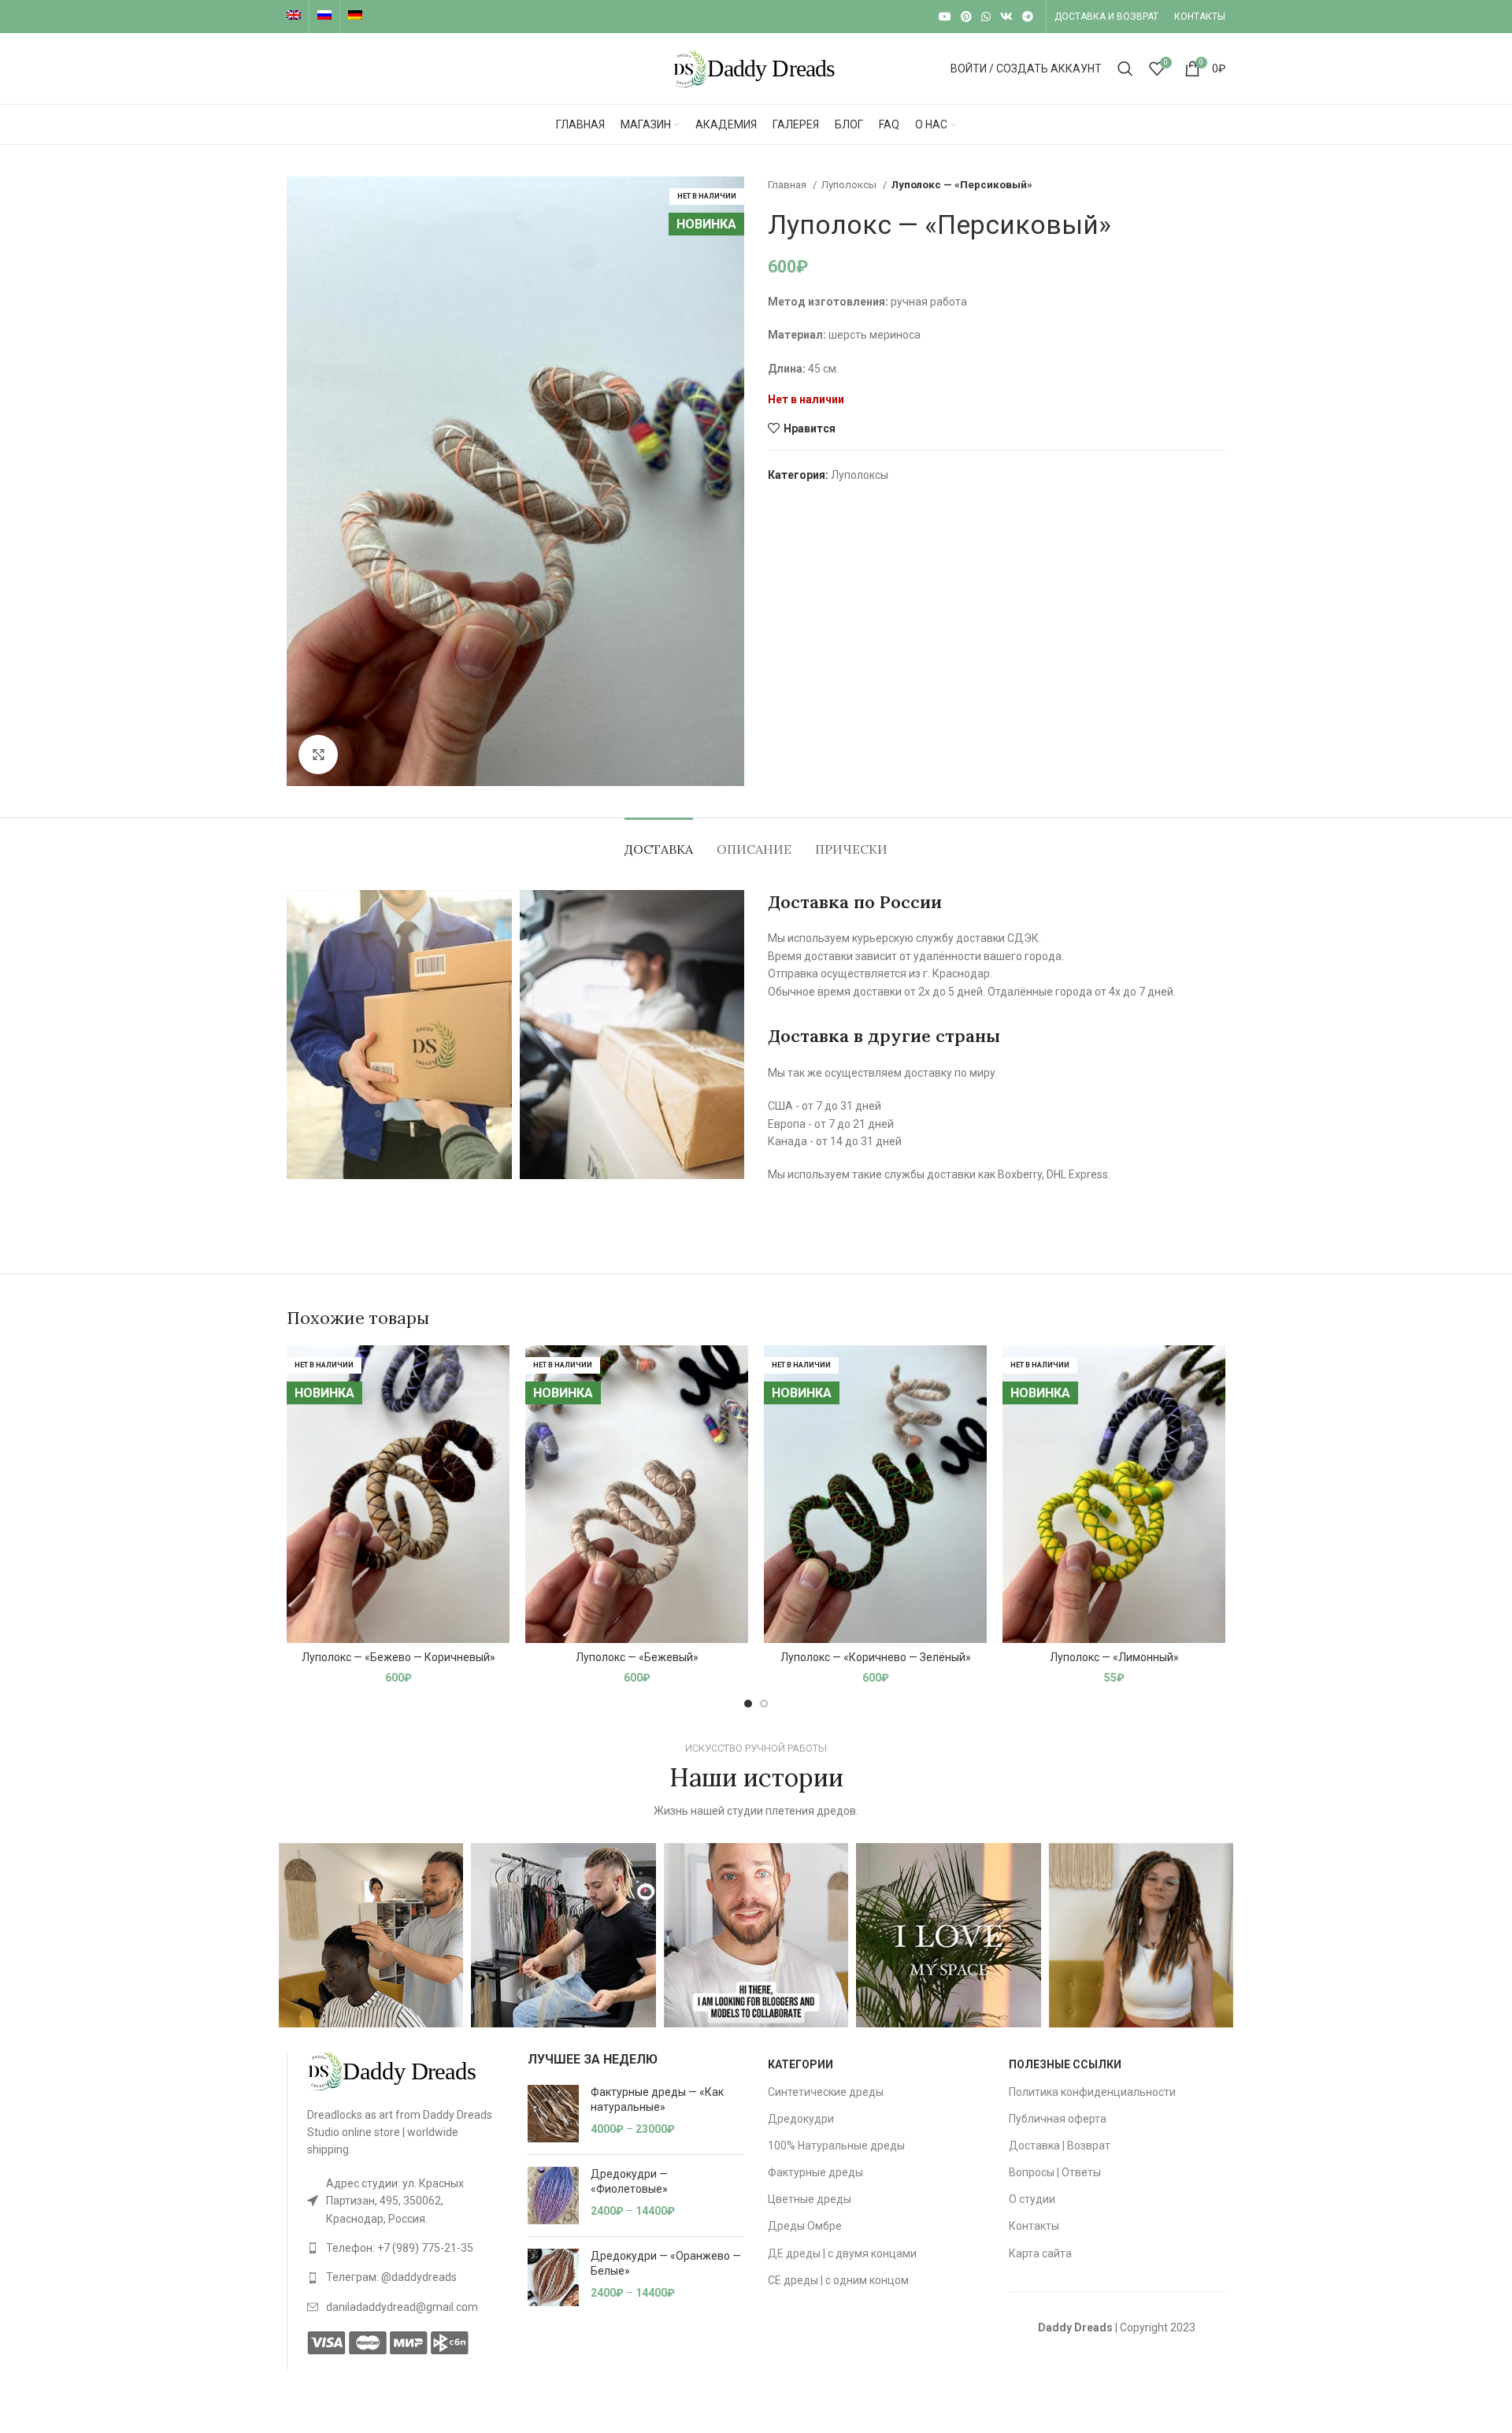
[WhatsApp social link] (986, 17)
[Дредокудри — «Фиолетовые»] (553, 2196)
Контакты (1034, 2226)
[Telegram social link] (1028, 17)
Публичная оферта (1058, 2119)
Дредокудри (801, 2119)
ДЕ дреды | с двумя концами (842, 2253)
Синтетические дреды (826, 2092)
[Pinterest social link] (966, 17)
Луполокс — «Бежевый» (637, 1657)
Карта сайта (1040, 2253)
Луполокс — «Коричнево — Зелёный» (876, 1657)
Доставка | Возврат (1060, 2146)
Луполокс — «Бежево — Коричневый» (398, 1657)
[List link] (406, 2201)
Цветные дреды (810, 2199)
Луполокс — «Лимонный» (1114, 1657)
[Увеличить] (318, 755)
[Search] (1125, 69)
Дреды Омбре (805, 2226)
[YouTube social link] (945, 17)
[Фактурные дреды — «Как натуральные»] (553, 2114)
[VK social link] (1006, 17)
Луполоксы (850, 185)
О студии (1032, 2199)
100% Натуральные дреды (836, 2146)
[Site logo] (756, 68)
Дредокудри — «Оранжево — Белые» (666, 2264)
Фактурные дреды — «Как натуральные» (657, 2100)
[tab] (659, 842)
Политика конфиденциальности (1092, 2092)
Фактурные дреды (815, 2172)
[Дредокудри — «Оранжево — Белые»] (553, 2277)
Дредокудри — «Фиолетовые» (629, 2182)
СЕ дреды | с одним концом (838, 2280)
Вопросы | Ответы (1055, 2172)
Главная (788, 185)
